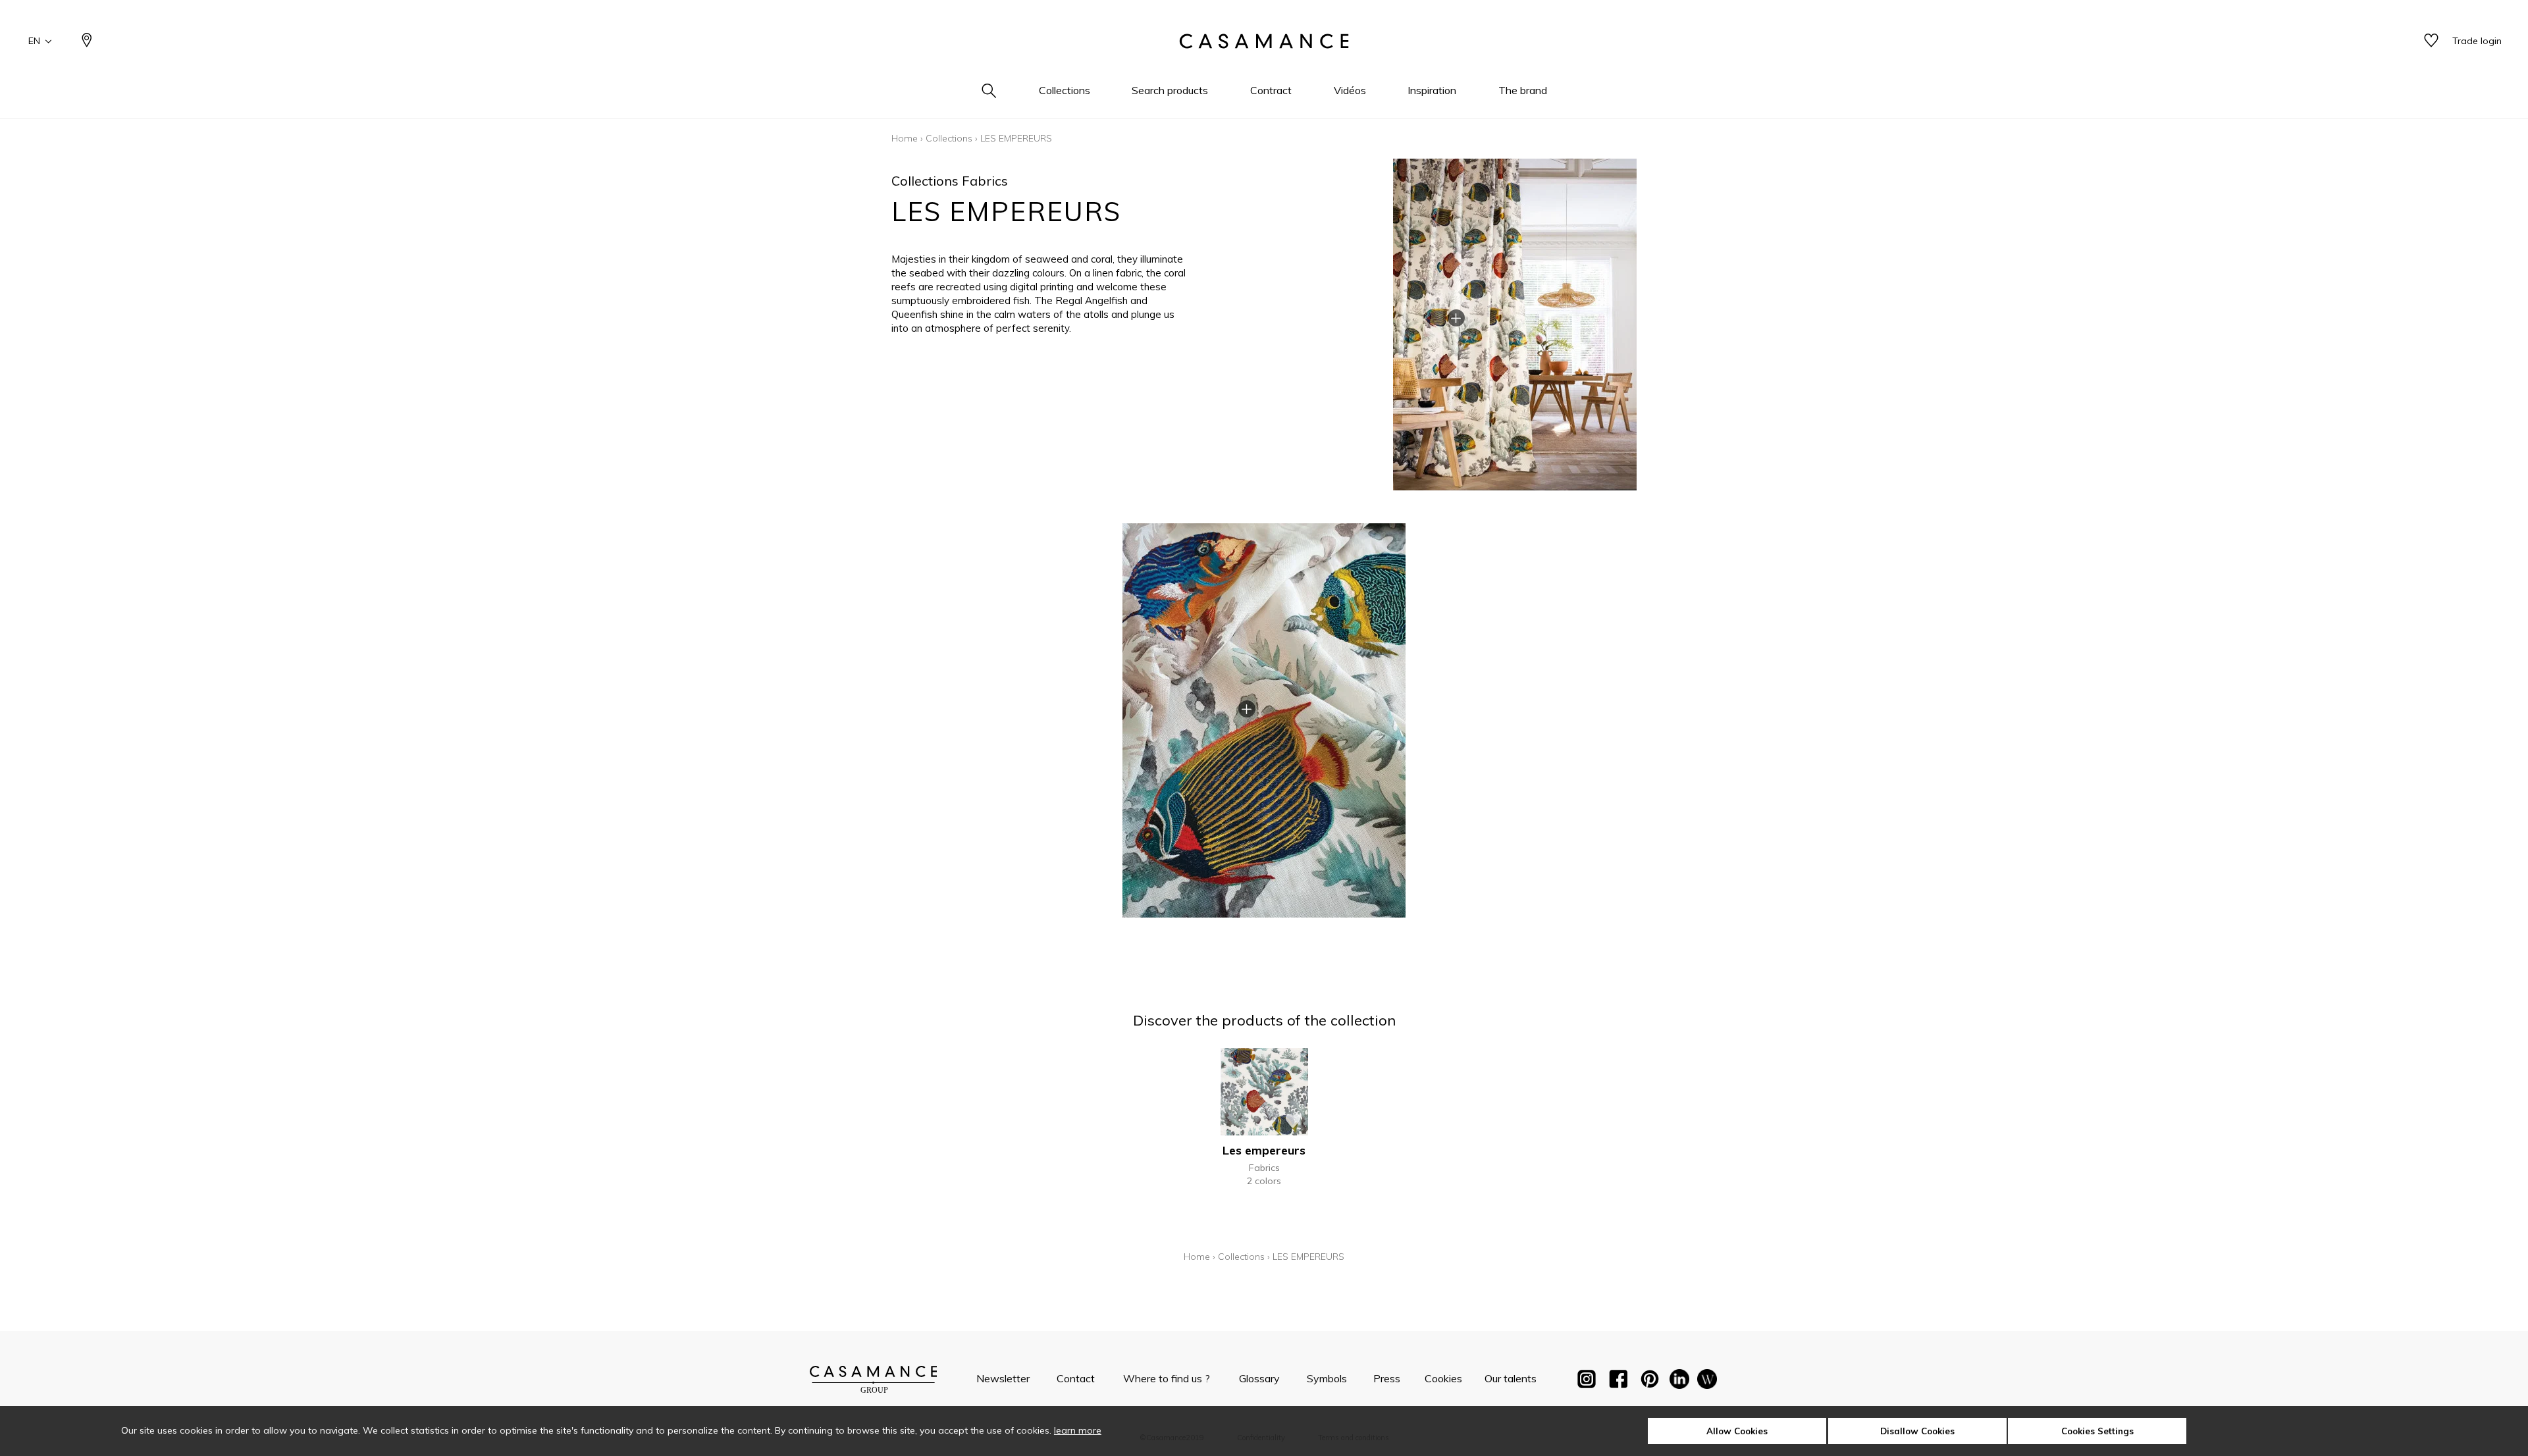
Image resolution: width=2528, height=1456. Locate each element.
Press (1387, 1378)
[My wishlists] (2431, 41)
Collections (949, 138)
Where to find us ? (1167, 1378)
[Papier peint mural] (1707, 1382)
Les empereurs (1264, 1150)
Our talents (1511, 1378)
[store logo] (1264, 41)
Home (905, 138)
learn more (1078, 1430)
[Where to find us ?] (87, 41)
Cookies (1443, 1378)
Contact (1076, 1378)
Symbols (1327, 1378)
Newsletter (1003, 1378)
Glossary (1259, 1378)
